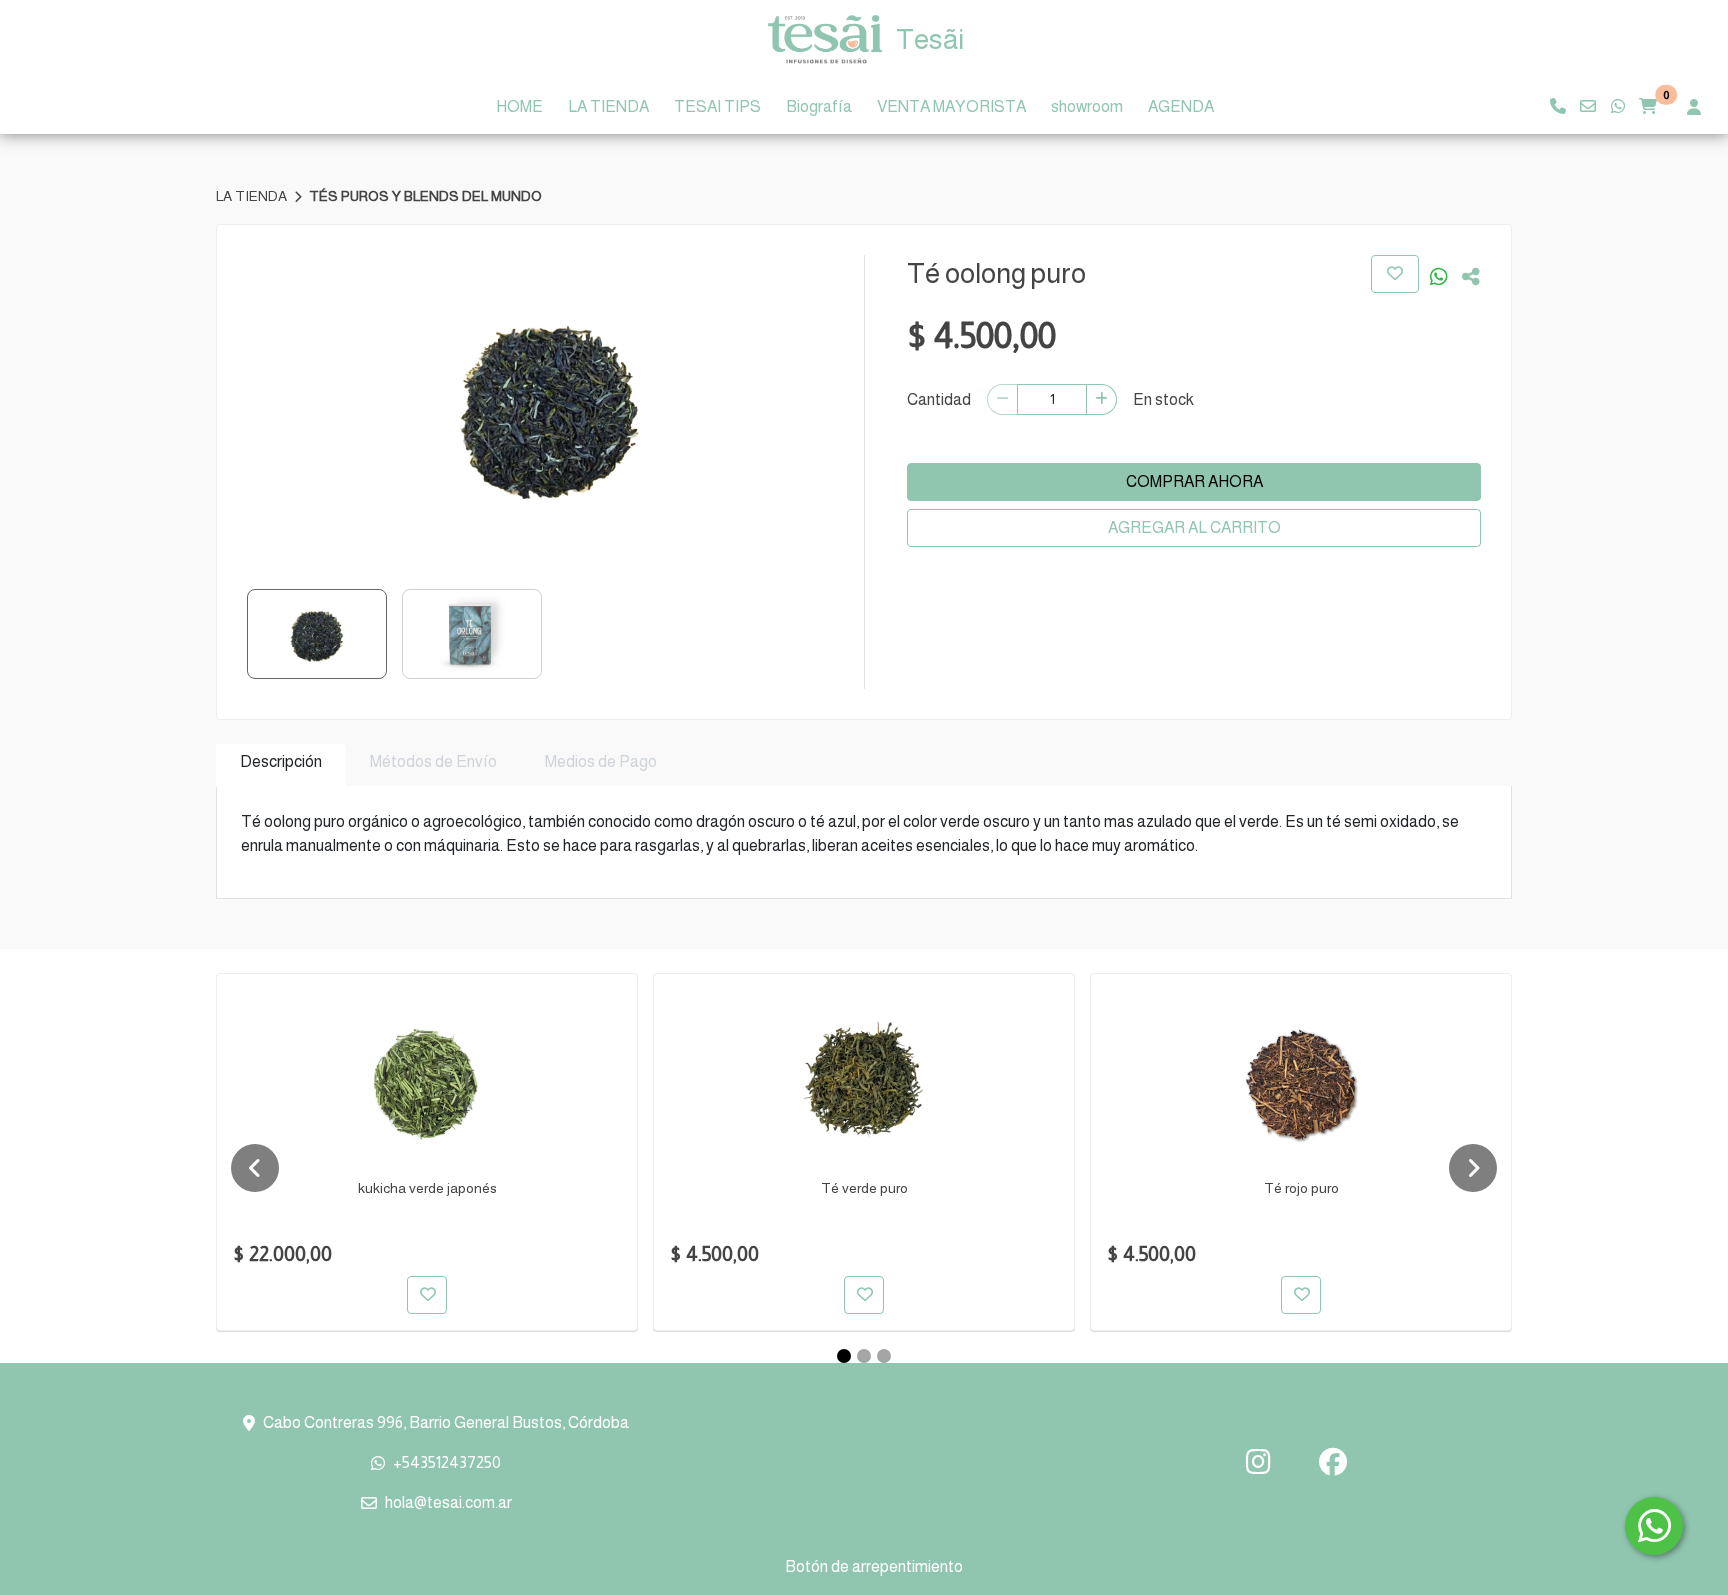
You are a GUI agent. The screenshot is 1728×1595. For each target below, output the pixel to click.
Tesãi (930, 39)
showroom (1087, 106)
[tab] (281, 765)
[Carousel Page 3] (884, 1356)
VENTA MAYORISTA (951, 106)
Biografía (819, 106)
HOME (519, 106)
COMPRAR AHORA (1194, 481)
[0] (1648, 107)
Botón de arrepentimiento (874, 1566)
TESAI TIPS (717, 106)
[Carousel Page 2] (864, 1356)
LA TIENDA (608, 106)
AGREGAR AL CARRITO (1194, 527)
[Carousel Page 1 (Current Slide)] (844, 1356)
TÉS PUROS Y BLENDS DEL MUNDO (425, 196)
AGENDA (1181, 106)
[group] (549, 405)
